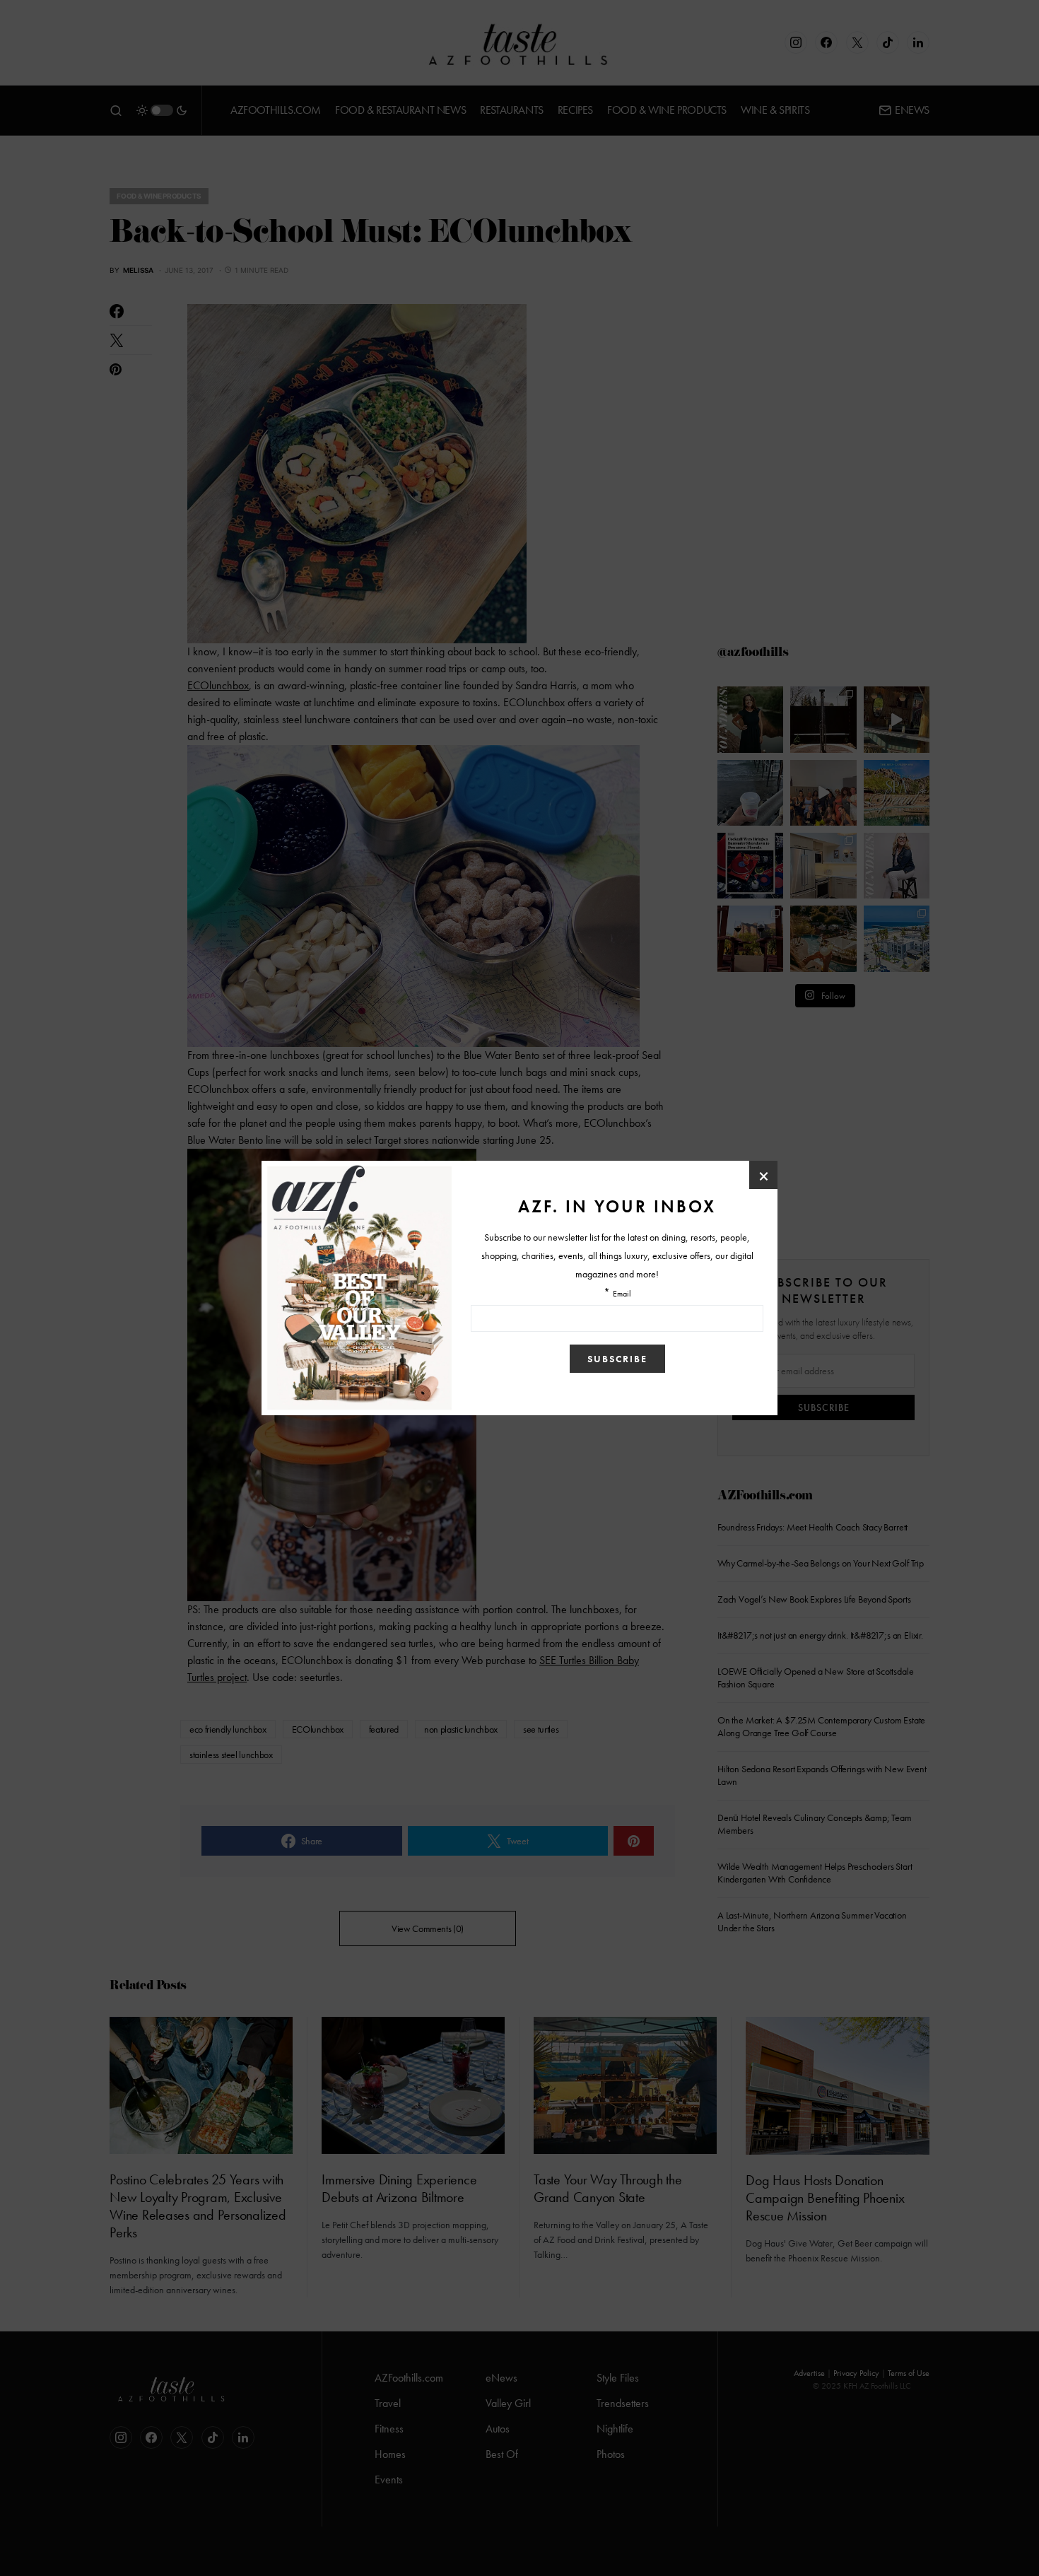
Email (622, 1294)
